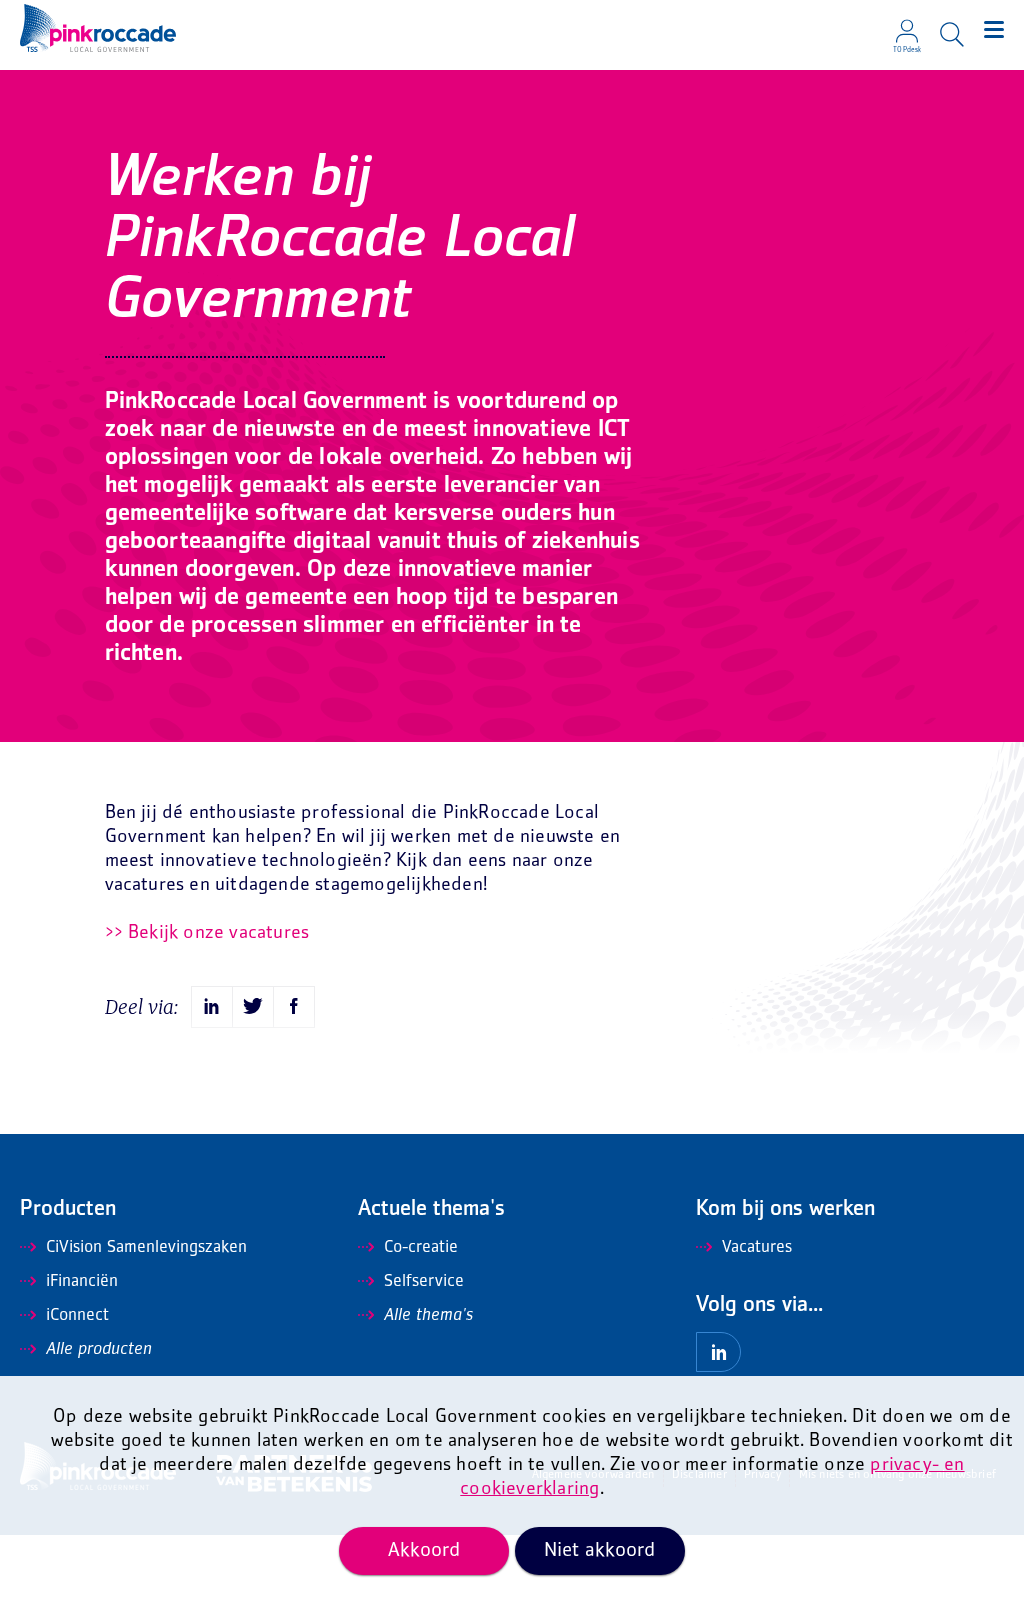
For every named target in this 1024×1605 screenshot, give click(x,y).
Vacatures (757, 1248)
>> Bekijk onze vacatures (207, 933)
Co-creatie (421, 1248)
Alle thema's (428, 1316)
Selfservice (424, 1282)
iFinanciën (82, 1282)
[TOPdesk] (907, 25)
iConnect (77, 1316)
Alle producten (99, 1350)
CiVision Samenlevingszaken (146, 1248)
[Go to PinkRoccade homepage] (98, 28)
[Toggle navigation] (994, 30)
